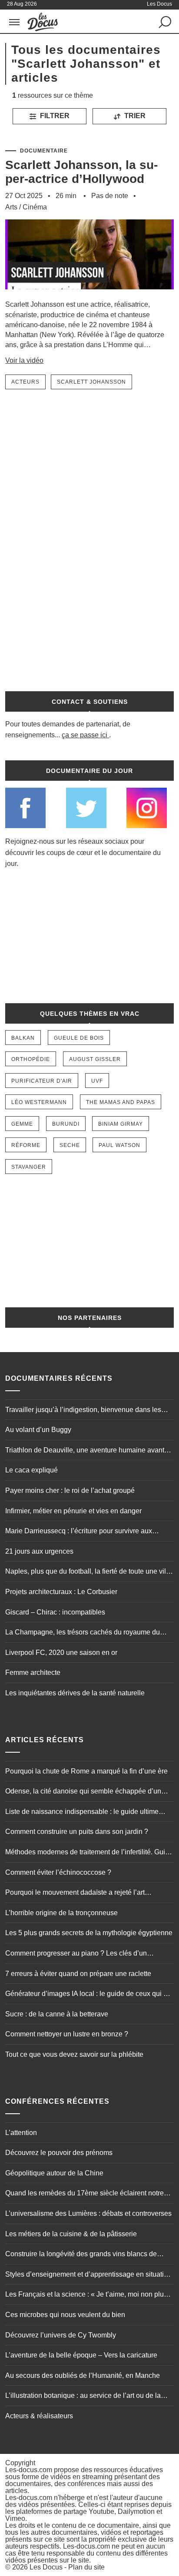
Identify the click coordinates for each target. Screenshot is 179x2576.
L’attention (21, 2133)
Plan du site (86, 2567)
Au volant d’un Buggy (38, 1430)
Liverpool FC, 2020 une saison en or (61, 1653)
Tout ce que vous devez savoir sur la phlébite (74, 2054)
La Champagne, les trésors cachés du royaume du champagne (83, 1633)
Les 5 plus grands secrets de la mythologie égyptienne (89, 1933)
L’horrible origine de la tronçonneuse (61, 1913)
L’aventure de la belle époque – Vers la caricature (81, 2355)
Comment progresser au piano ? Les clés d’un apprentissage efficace (76, 1954)
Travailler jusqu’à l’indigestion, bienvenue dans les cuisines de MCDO (83, 1411)
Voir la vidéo (24, 360)
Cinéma (35, 207)
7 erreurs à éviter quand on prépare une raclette (78, 1974)
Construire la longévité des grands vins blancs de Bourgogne (81, 2255)
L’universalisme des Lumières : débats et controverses (88, 2213)
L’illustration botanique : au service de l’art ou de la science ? (83, 2397)
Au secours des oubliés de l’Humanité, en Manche (83, 2375)
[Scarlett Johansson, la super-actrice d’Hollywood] (89, 295)
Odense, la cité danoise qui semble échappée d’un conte (83, 1792)
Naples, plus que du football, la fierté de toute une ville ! (88, 1572)
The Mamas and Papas (121, 1102)
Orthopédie (31, 1059)
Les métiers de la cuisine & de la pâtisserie (71, 2234)
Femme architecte (33, 1673)
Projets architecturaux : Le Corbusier (61, 1592)
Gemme (22, 1124)
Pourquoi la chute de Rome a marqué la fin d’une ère (86, 1771)
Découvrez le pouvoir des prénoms (59, 2153)
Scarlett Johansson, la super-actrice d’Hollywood (81, 172)
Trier (134, 116)
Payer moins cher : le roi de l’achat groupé (70, 1490)
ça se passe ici (85, 735)
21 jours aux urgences (39, 1551)
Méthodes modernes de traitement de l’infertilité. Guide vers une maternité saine (89, 1853)
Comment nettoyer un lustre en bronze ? (67, 2034)
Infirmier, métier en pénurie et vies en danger (73, 1511)
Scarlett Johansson (91, 382)
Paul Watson (119, 1145)
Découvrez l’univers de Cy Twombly (61, 2335)
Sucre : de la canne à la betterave (57, 2014)
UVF (97, 1081)
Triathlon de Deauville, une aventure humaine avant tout (85, 1451)
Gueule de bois (79, 1038)
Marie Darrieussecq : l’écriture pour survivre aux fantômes (79, 1532)
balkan (23, 1038)
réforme (26, 1145)
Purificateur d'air (42, 1081)
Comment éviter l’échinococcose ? (58, 1872)
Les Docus (46, 2567)
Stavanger (29, 1167)
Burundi (66, 1124)
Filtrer (54, 116)
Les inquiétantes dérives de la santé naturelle (75, 1693)
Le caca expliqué (31, 1470)
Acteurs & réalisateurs (39, 2416)
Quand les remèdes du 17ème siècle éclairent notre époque (85, 2194)
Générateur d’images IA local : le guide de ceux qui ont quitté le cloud (89, 1995)
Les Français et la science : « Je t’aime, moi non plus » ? (89, 2295)
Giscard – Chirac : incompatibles (55, 1612)
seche (70, 1145)
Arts (11, 207)
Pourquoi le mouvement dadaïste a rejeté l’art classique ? (75, 1893)
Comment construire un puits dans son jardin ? (77, 1832)
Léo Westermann (39, 1102)
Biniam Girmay (121, 1124)
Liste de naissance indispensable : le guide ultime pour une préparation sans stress (82, 1813)
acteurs (25, 382)
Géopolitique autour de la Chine (54, 2173)
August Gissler (95, 1059)
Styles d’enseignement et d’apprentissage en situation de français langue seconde (88, 2275)
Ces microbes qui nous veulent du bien (65, 2315)
